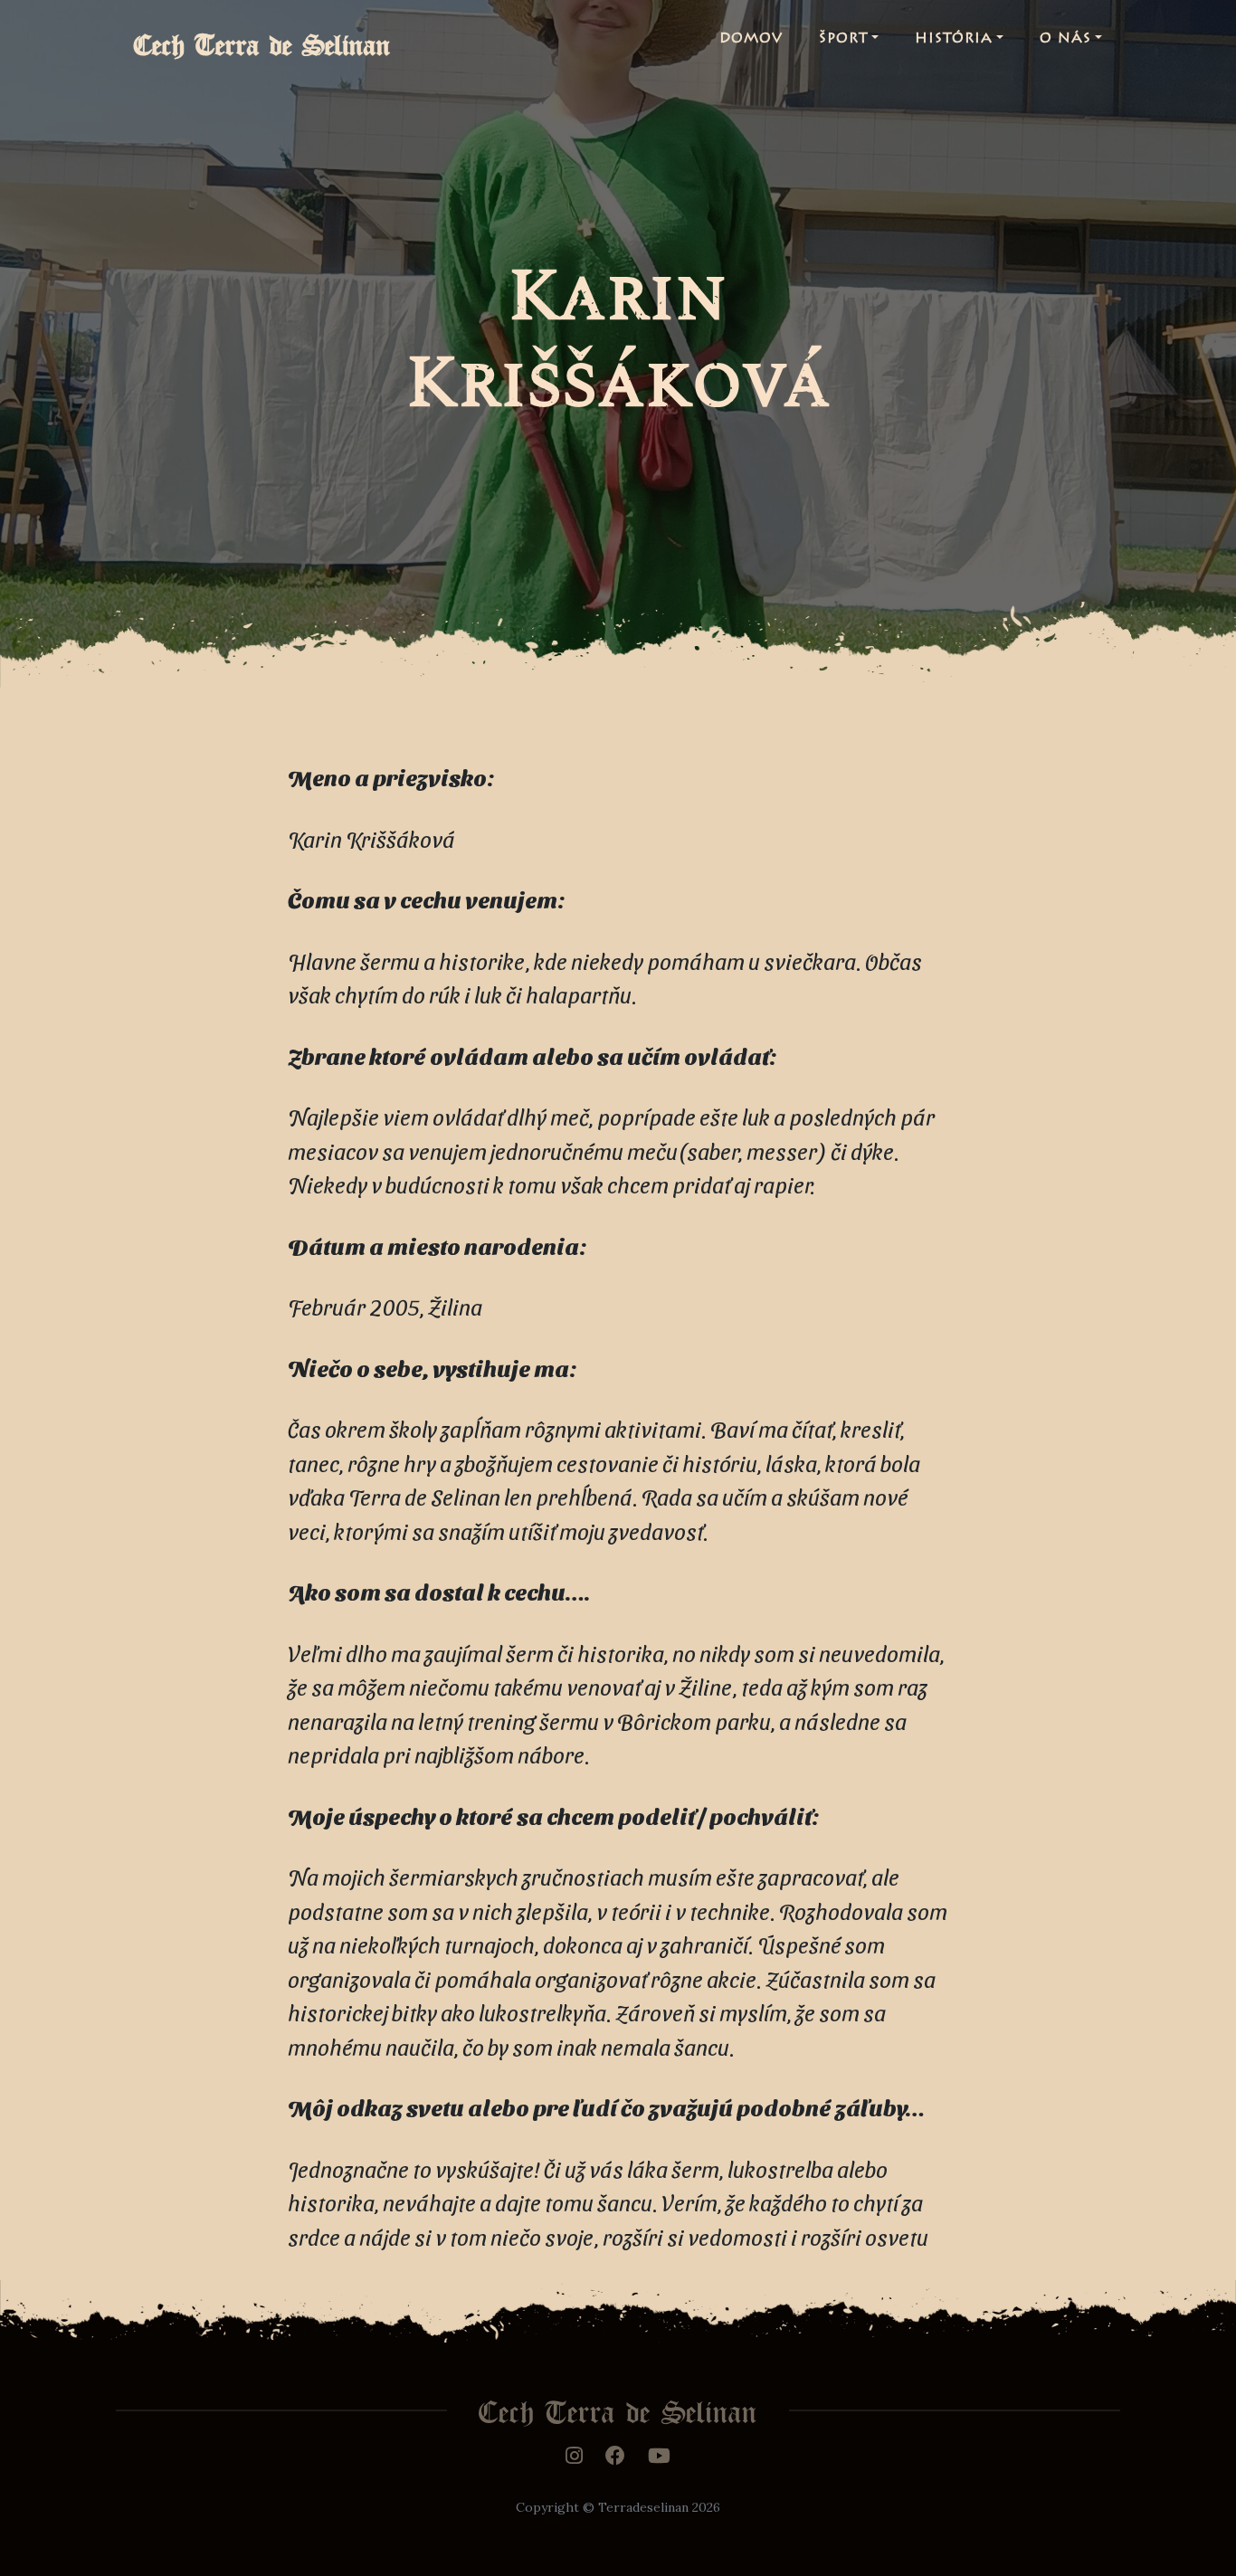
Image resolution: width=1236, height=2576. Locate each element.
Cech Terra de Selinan (262, 39)
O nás (1065, 39)
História (954, 39)
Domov (751, 39)
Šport (844, 39)
